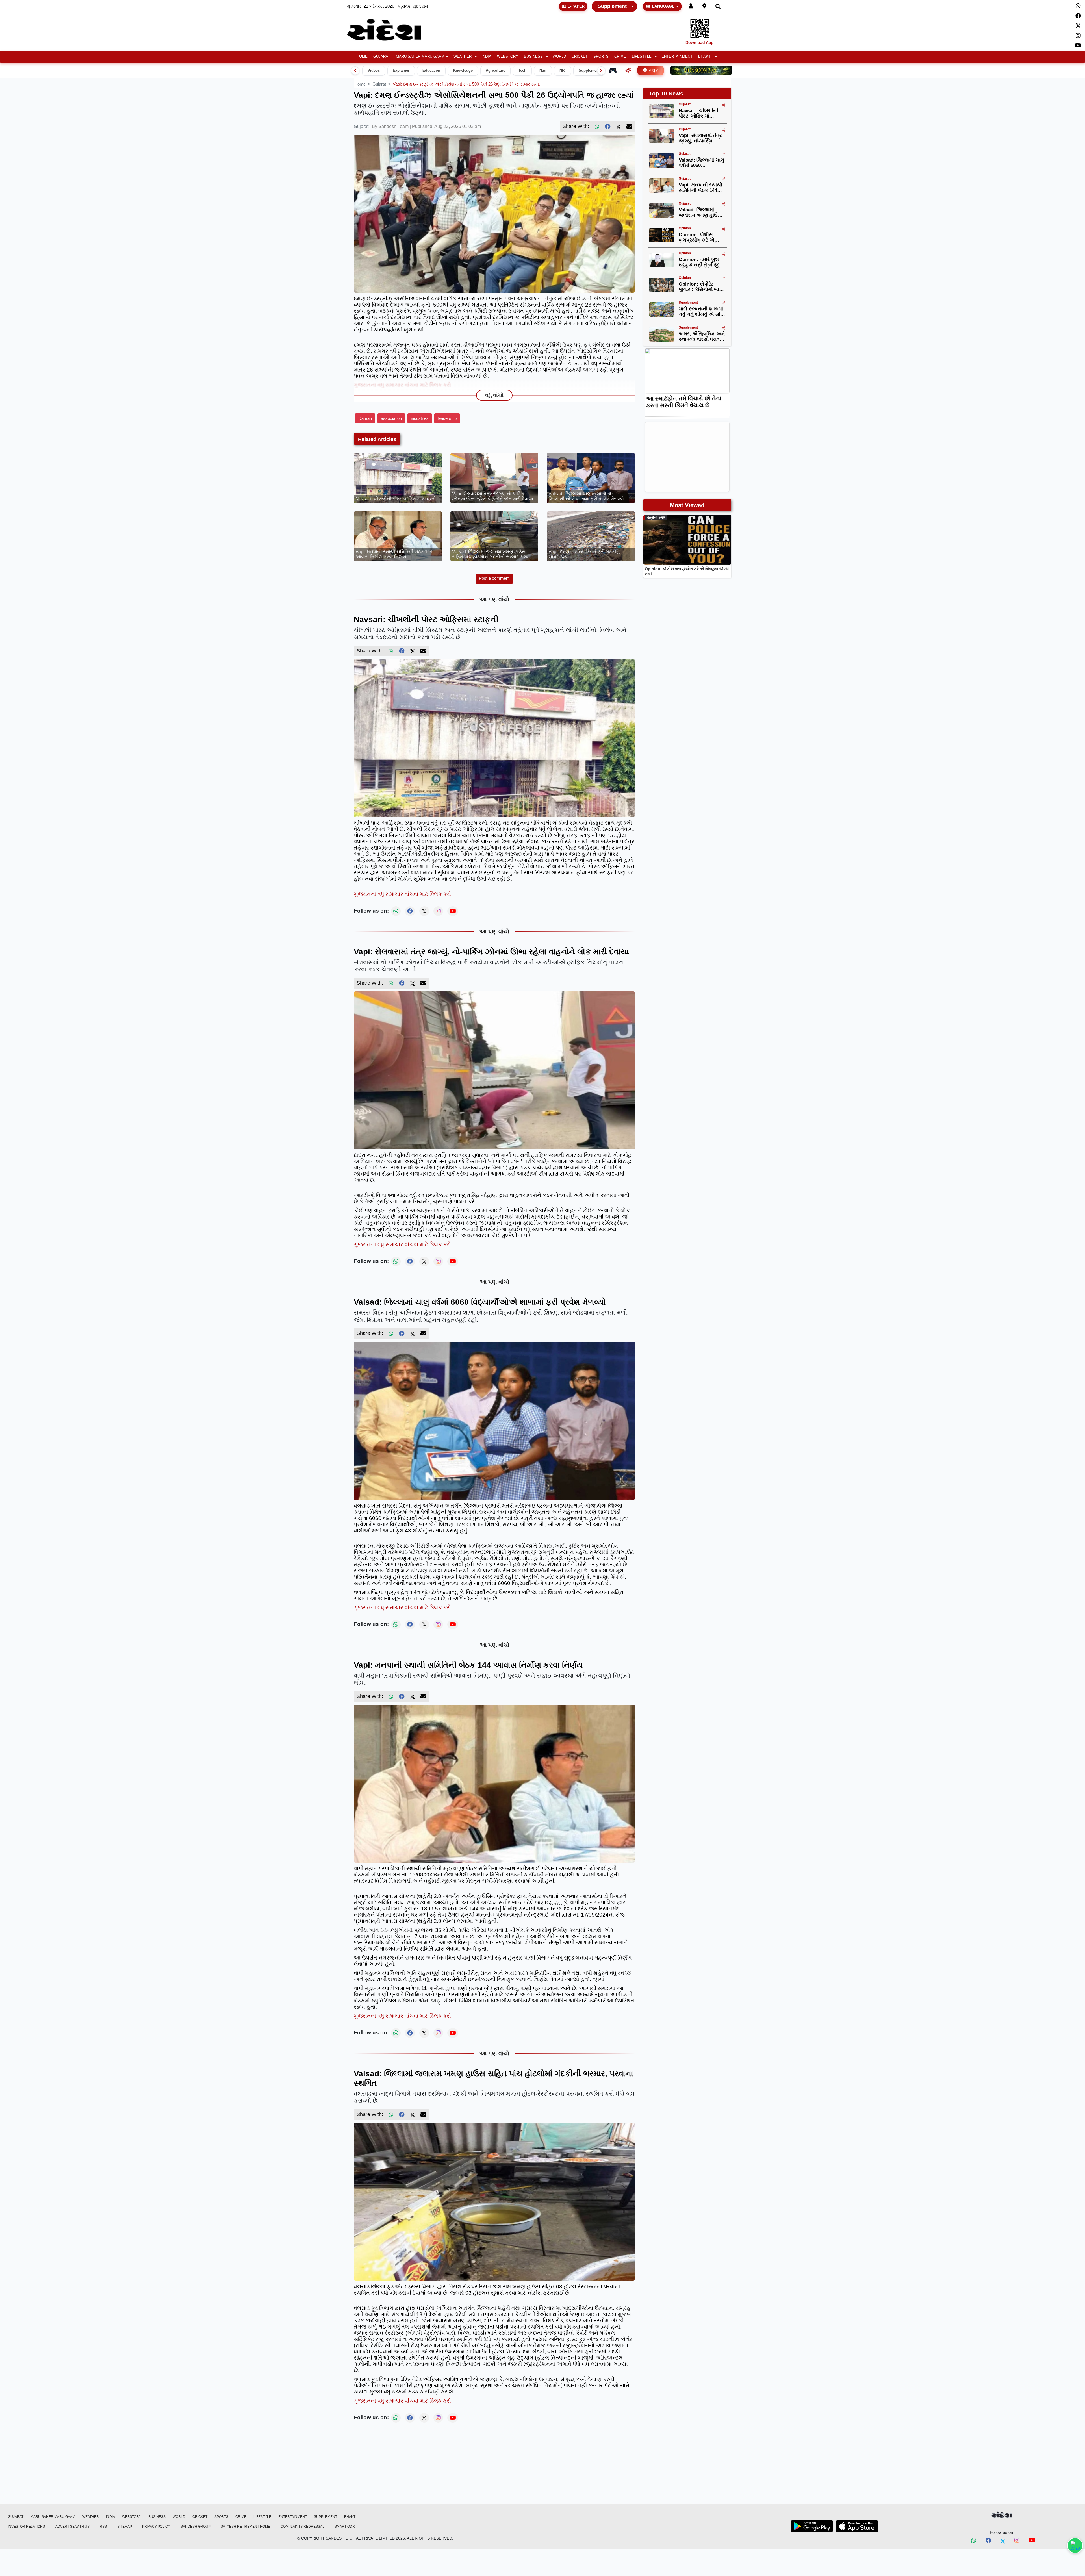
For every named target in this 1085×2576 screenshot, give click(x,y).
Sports (601, 57)
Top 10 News (666, 94)
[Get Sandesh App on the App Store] (857, 2526)
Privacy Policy (156, 2527)
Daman (365, 418)
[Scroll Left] (355, 71)
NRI (563, 71)
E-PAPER (576, 6)
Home (362, 57)
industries (420, 418)
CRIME (620, 57)
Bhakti (705, 57)
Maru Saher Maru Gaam (420, 57)
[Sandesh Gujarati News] (391, 30)
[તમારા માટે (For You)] (628, 70)
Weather (463, 57)
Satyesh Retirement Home (245, 2527)
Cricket (580, 57)
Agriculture (495, 71)
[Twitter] (1078, 26)
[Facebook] (1078, 16)
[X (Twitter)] (619, 127)
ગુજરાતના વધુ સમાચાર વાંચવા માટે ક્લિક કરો (402, 385)
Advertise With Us (72, 2527)
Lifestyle (642, 57)
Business (533, 57)
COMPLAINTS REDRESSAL (302, 2527)
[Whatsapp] (1078, 6)
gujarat (379, 84)
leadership (447, 418)
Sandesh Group (196, 2527)
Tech (522, 71)
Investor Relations (26, 2527)
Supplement (612, 6)
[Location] (704, 6)
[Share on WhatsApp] (1075, 2545)
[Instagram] (1078, 36)
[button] (465, 57)
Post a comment (494, 578)
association (391, 418)
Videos (374, 71)
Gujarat (382, 57)
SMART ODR (345, 2527)
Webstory (508, 57)
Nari (543, 71)
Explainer (401, 71)
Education (431, 71)
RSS (103, 2527)
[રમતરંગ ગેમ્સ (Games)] (613, 70)
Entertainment (677, 57)
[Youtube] (1078, 45)
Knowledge (463, 71)
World (559, 57)
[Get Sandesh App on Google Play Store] (812, 2526)
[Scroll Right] (601, 71)
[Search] (718, 6)
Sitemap (125, 2527)
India (486, 57)
